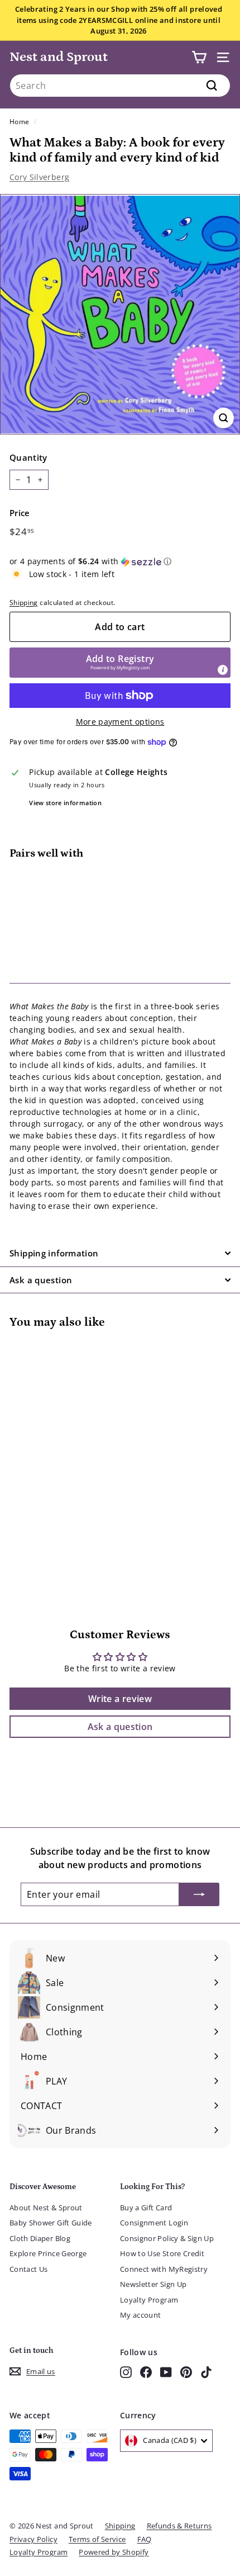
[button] (120, 561)
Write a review (120, 1699)
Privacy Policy (33, 2539)
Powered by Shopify (114, 2552)
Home (19, 121)
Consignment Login (154, 2223)
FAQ (145, 2539)
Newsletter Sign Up (153, 2284)
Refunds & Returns (179, 2526)
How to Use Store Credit (162, 2253)
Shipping (24, 602)
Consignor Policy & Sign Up (167, 2238)
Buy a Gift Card (146, 2208)
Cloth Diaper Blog (40, 2238)
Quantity (28, 457)
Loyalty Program (149, 2300)
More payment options (120, 722)
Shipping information (54, 1253)
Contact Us (29, 2269)
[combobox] (120, 86)
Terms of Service (97, 2539)
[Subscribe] (199, 1894)
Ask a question (41, 1280)
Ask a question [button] (120, 1727)
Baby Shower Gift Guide (51, 2223)
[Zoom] (224, 418)
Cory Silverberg (39, 177)
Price (20, 513)
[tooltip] (223, 670)
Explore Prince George (48, 2253)
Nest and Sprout (59, 57)
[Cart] (199, 57)
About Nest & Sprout (46, 2208)
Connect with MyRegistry (164, 2269)
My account (141, 2315)
